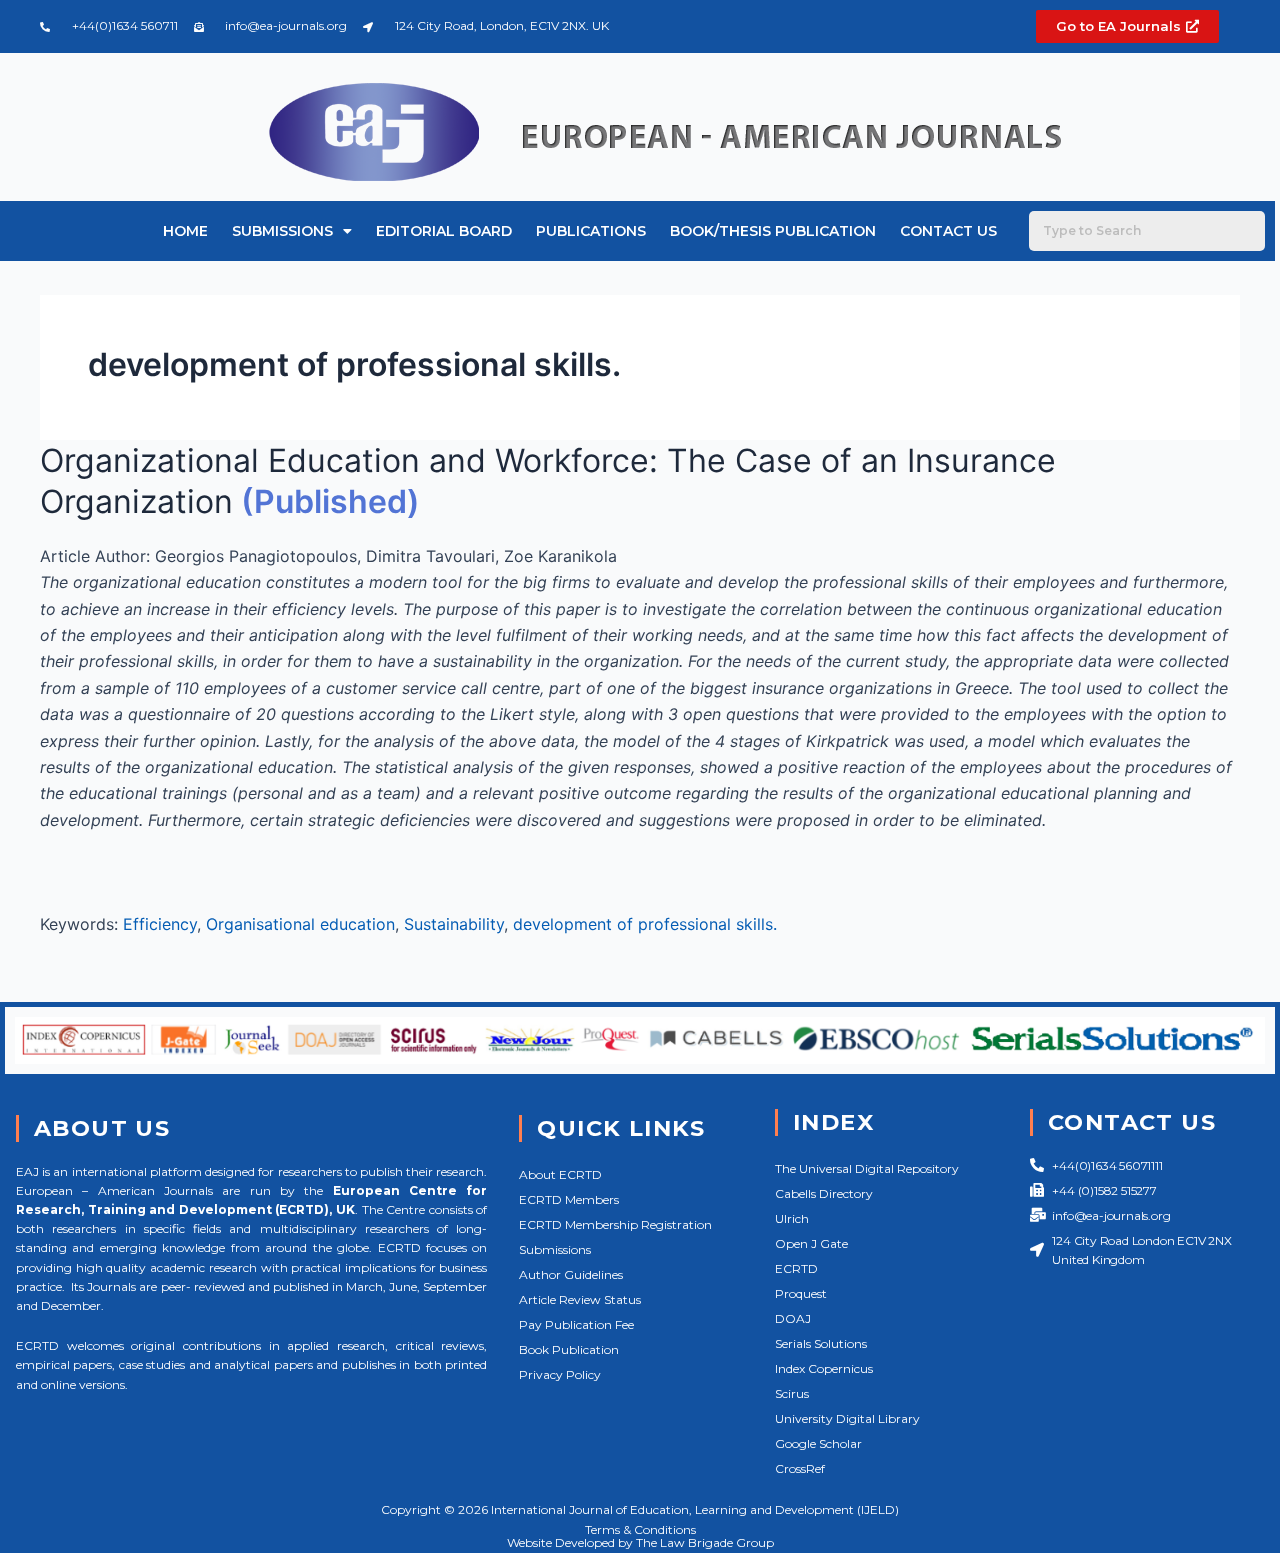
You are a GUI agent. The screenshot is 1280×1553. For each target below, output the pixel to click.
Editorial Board (444, 231)
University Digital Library (847, 1418)
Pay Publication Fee (576, 1324)
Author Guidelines (571, 1274)
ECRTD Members (569, 1199)
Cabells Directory (824, 1193)
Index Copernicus (824, 1368)
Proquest (801, 1293)
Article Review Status (580, 1299)
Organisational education (300, 924)
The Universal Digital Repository (867, 1168)
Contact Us (948, 231)
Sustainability (454, 924)
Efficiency (160, 924)
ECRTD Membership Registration (615, 1224)
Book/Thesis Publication (773, 231)
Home (185, 231)
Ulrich (792, 1218)
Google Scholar (818, 1443)
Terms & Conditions (640, 1529)
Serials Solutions (821, 1343)
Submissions (282, 231)
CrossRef (800, 1468)
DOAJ (793, 1318)
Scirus (792, 1393)
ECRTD (796, 1268)
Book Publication (569, 1349)
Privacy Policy (560, 1374)
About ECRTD (560, 1174)
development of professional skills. (645, 924)
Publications (591, 231)
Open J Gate (811, 1243)
